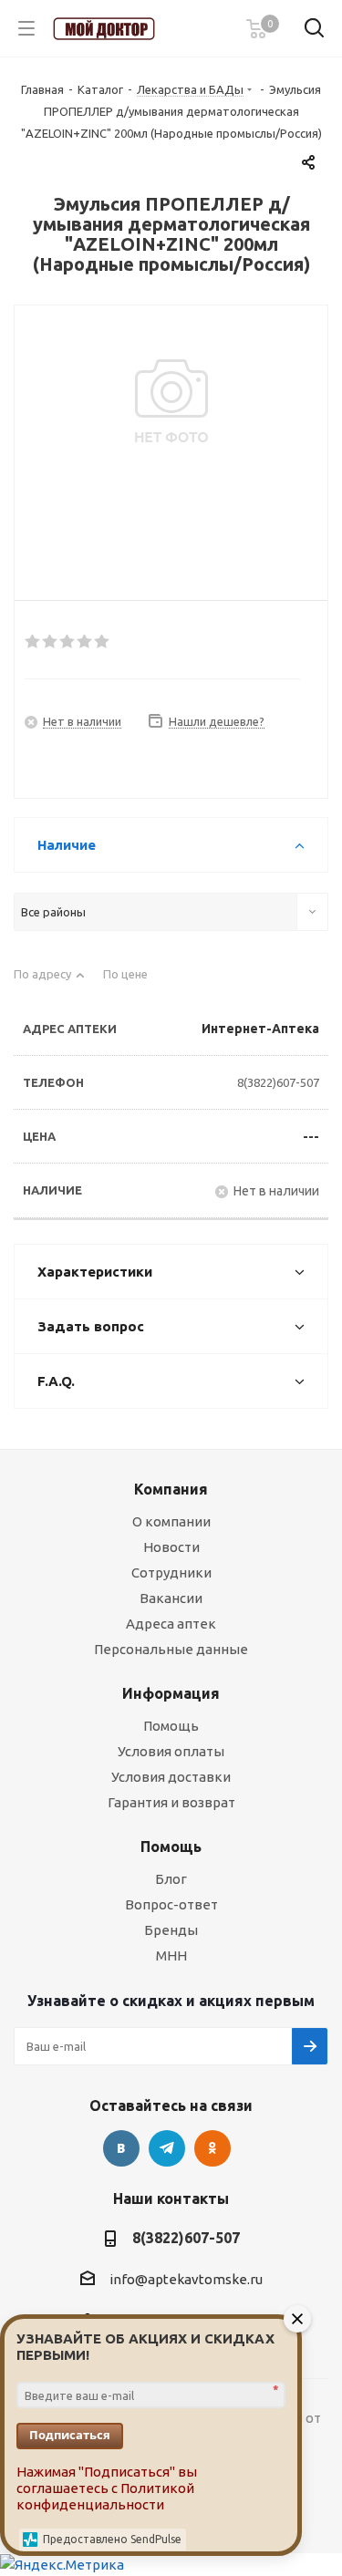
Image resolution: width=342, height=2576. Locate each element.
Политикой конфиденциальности (105, 2496)
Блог (171, 1879)
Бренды (171, 1930)
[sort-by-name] (49, 982)
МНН (171, 1955)
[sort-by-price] (132, 982)
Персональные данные (171, 1649)
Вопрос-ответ (171, 1904)
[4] (85, 642)
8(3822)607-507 (278, 1082)
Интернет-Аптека (260, 1029)
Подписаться (70, 2435)
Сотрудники (171, 1572)
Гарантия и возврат (171, 1802)
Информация (171, 1693)
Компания (171, 1489)
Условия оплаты (171, 1751)
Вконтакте (121, 2148)
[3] (68, 642)
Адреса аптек (171, 1624)
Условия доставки (171, 1777)
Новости (171, 1547)
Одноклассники (212, 2148)
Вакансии (171, 1598)
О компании (171, 1521)
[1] (33, 642)
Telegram (167, 2148)
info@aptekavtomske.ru (186, 2279)
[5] (103, 642)
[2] (51, 642)
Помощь (171, 1726)
